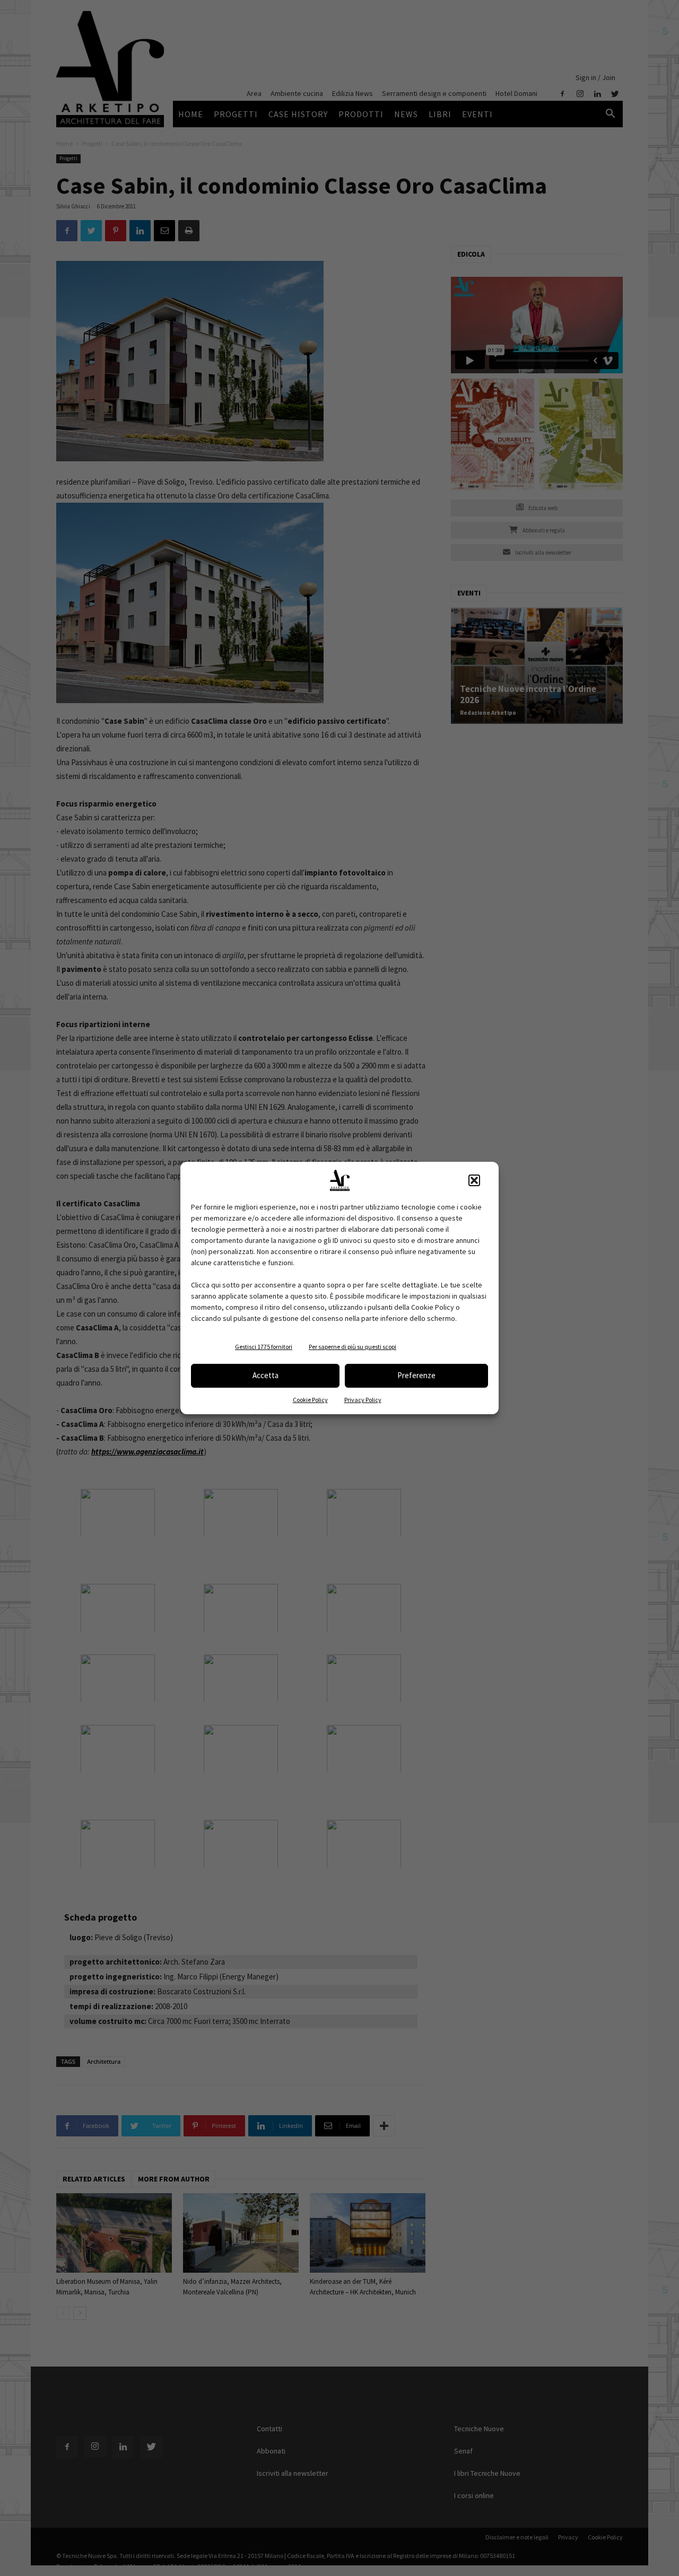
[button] (474, 1180)
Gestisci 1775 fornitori (264, 1347)
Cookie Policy (310, 1400)
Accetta (265, 1375)
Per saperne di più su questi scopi (352, 1347)
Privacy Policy (363, 1400)
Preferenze (416, 1375)
